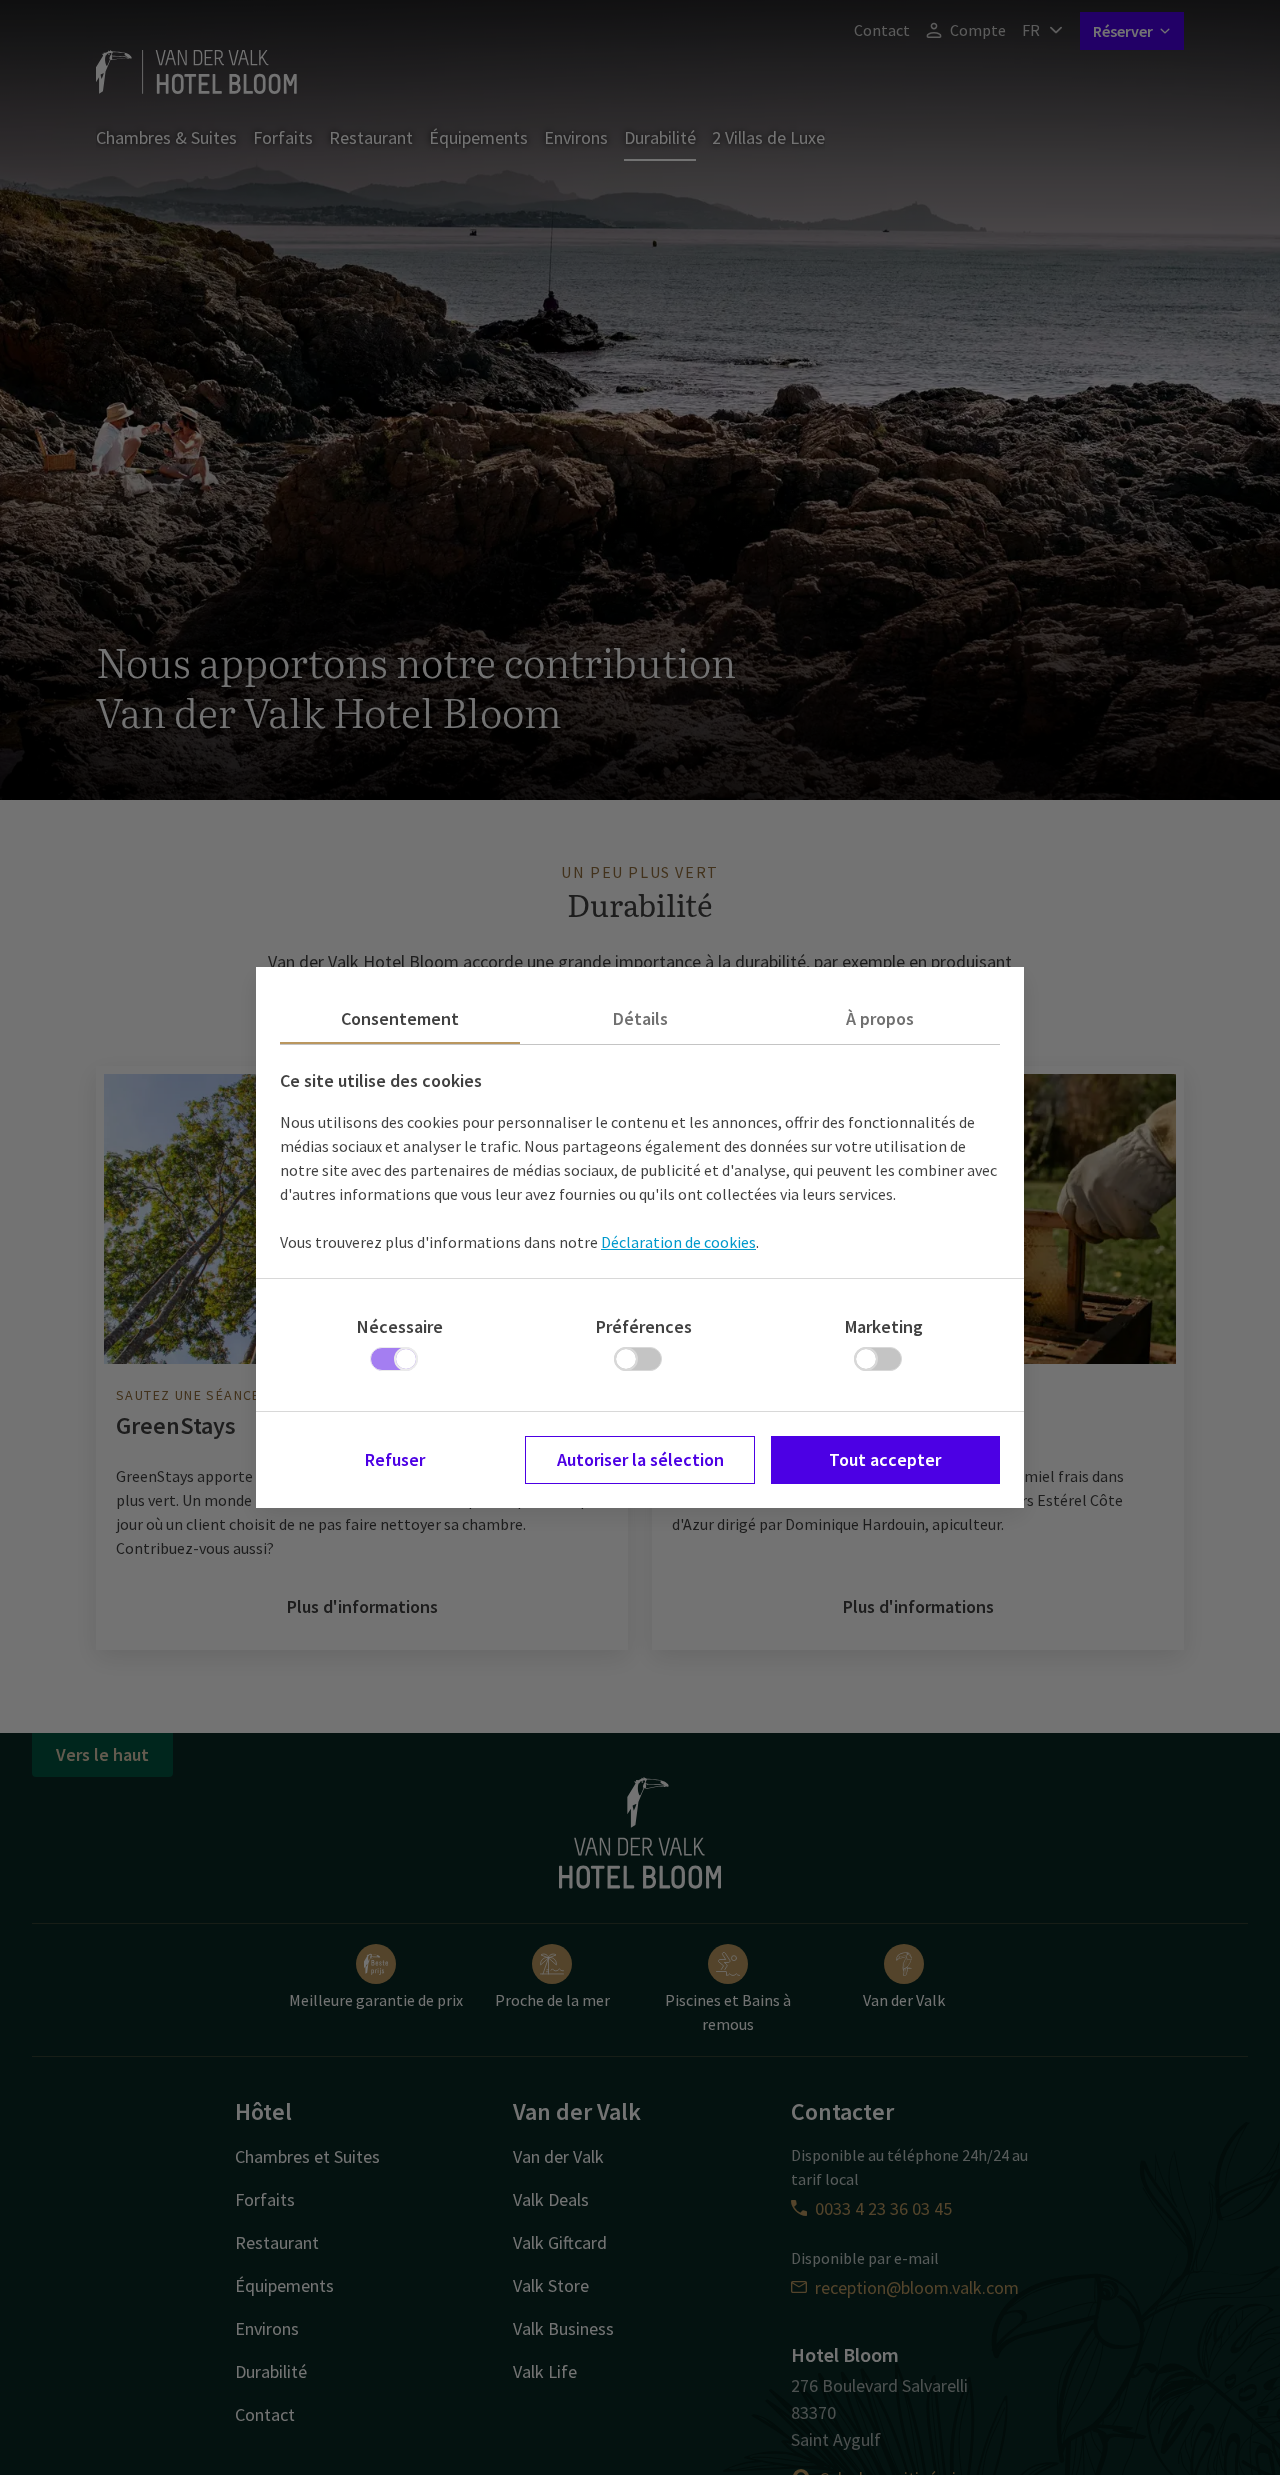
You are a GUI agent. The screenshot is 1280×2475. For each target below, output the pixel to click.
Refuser (395, 1459)
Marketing (884, 1326)
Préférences (644, 1326)
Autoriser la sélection (640, 1459)
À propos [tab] (880, 1018)
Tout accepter (885, 1459)
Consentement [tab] (400, 1018)
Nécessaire (400, 1326)
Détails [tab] (640, 1018)
